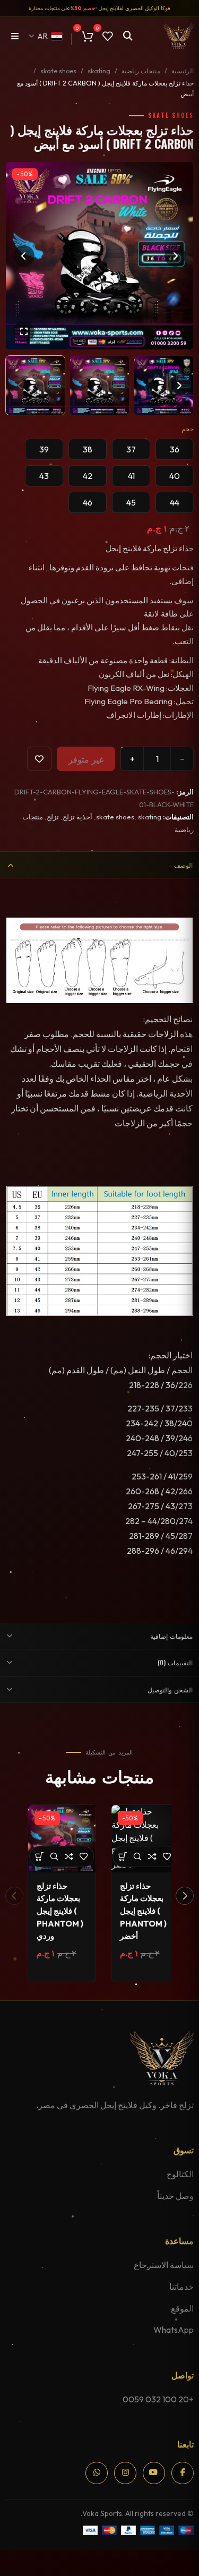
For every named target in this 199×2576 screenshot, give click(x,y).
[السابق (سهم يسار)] (196, 2573)
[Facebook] (183, 2473)
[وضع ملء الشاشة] (188, 2560)
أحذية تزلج (77, 817)
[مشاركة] (180, 2560)
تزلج (53, 817)
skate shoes (58, 71)
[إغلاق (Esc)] (172, 2560)
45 (131, 502)
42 (88, 476)
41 (131, 476)
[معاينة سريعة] (54, 1856)
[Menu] (15, 36)
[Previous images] (20, 386)
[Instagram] (125, 2473)
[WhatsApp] (97, 2473)
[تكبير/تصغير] (196, 2560)
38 (88, 449)
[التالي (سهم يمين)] (188, 2573)
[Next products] (185, 1896)
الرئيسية (183, 71)
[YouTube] (154, 2473)
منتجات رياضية (141, 71)
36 (175, 449)
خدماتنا (181, 2287)
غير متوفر (86, 759)
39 (44, 449)
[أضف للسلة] (40, 1856)
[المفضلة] (84, 1856)
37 (131, 449)
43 (44, 476)
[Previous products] (14, 1896)
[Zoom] (24, 331)
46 (88, 502)
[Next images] (179, 386)
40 (175, 476)
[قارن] (69, 1856)
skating (99, 71)
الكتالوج (180, 2174)
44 (175, 502)
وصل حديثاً (175, 2196)
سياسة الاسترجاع (164, 2265)
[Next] (175, 256)
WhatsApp (174, 2330)
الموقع (182, 2308)
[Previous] (24, 256)
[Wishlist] (39, 759)
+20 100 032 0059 (158, 2399)
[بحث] (128, 36)
